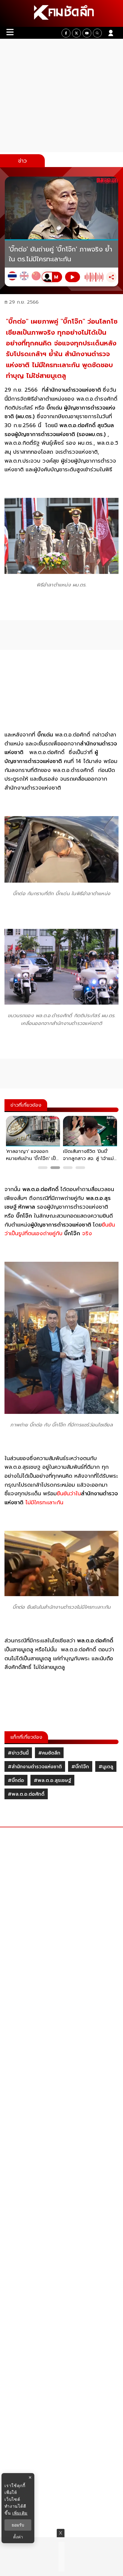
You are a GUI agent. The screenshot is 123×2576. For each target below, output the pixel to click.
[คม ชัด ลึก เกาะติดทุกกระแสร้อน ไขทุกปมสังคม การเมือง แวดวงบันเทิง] (61, 13)
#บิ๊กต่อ (16, 1780)
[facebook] (66, 33)
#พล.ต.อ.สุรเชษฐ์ (52, 1780)
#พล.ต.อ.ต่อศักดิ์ (26, 1794)
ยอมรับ (18, 2525)
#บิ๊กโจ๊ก (80, 1767)
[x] (76, 33)
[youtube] (87, 33)
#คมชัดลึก (49, 1753)
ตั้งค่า (18, 2537)
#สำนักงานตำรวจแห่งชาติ (35, 1767)
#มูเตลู (106, 1767)
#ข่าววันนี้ (18, 1753)
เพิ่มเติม (20, 2513)
